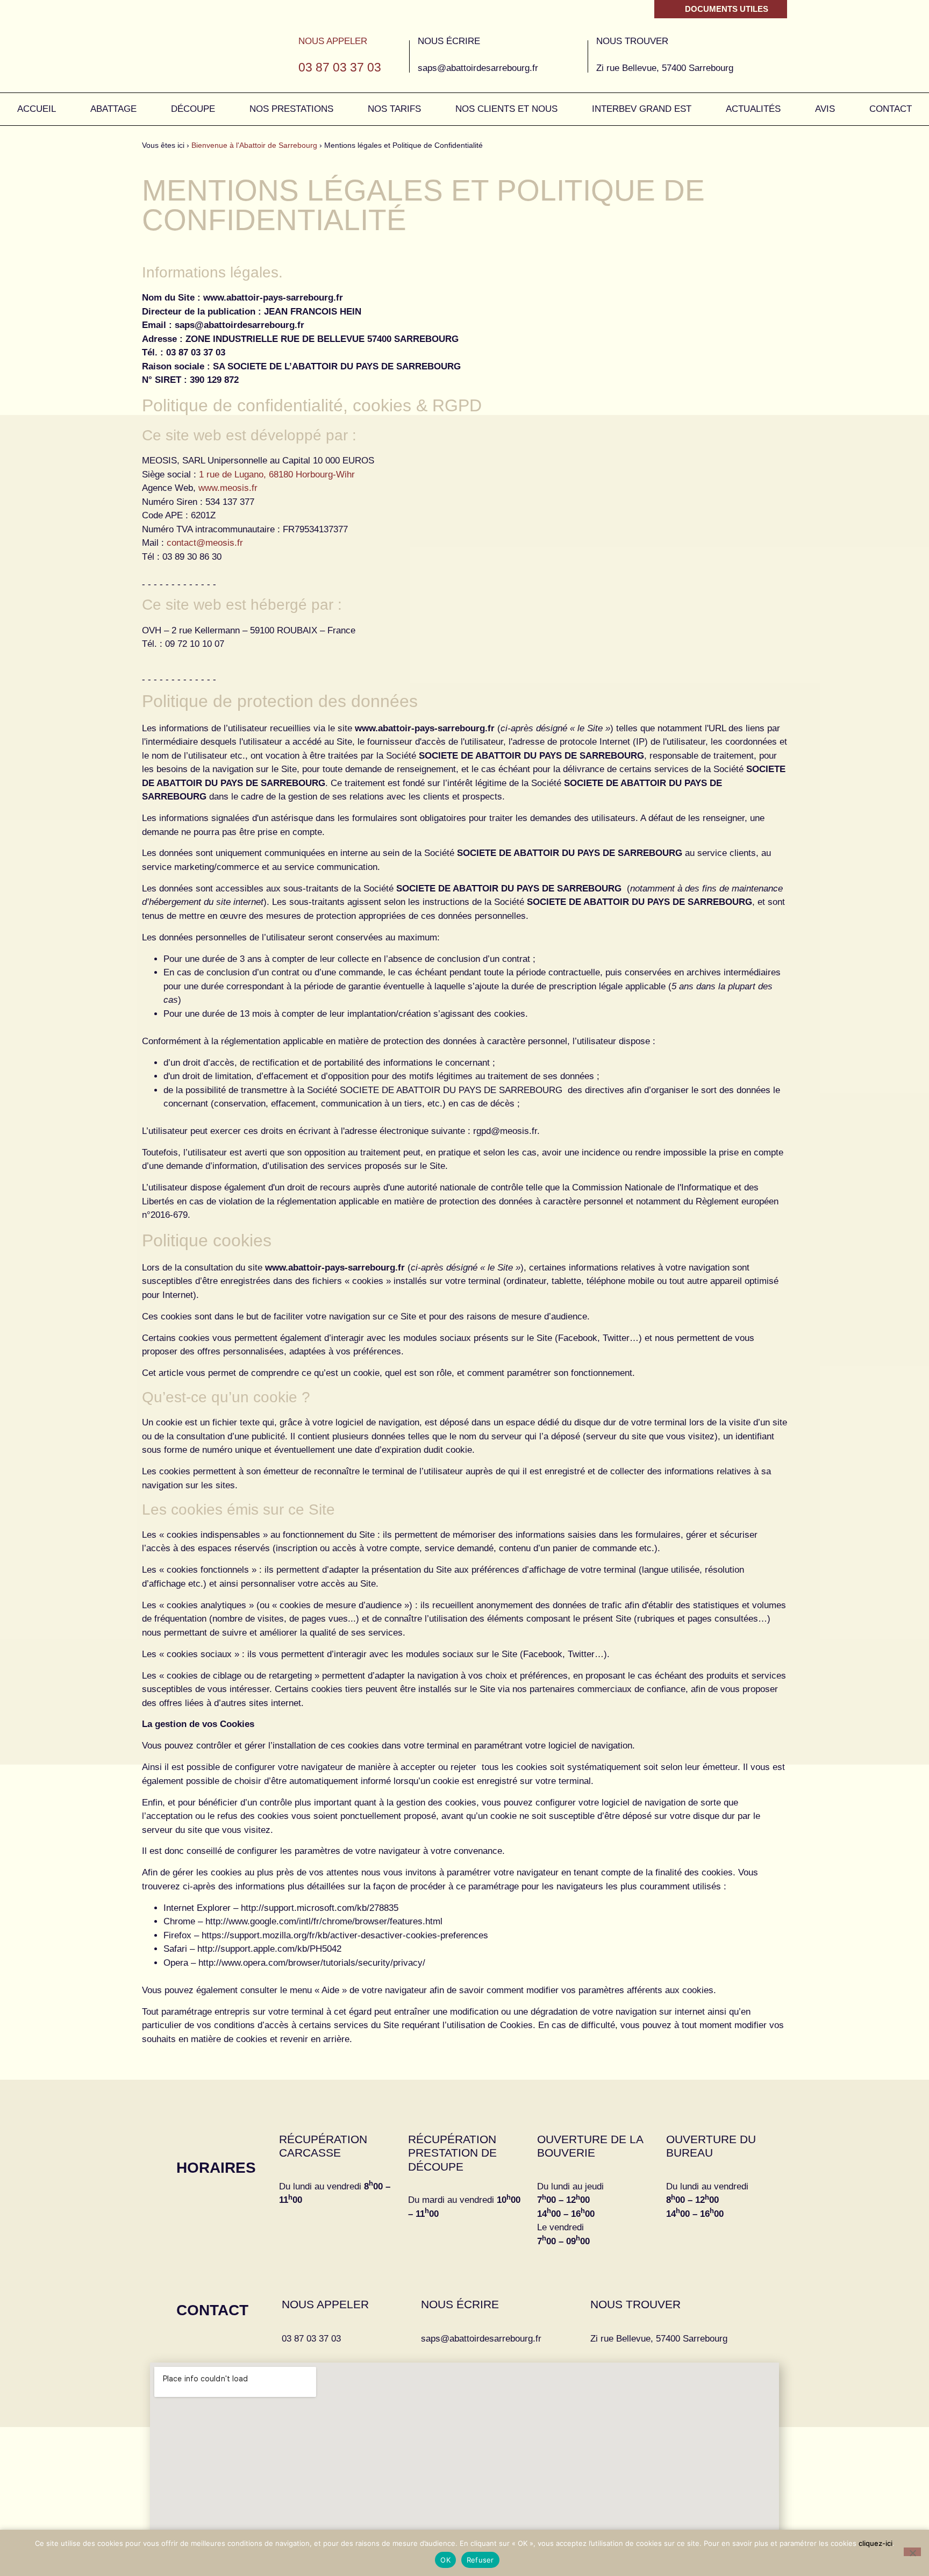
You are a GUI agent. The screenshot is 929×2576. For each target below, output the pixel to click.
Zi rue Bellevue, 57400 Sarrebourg (659, 2339)
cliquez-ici (876, 2543)
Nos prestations (291, 109)
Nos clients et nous (506, 109)
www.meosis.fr (228, 488)
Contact (891, 109)
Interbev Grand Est (642, 109)
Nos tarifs (394, 109)
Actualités (753, 109)
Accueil (37, 109)
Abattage (113, 109)
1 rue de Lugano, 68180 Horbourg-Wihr (277, 474)
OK (445, 2560)
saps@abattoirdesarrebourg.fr (478, 68)
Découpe (193, 109)
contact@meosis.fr (205, 543)
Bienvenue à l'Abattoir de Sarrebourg (254, 145)
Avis (825, 109)
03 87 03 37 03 (340, 67)
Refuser (480, 2560)
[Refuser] (912, 2552)
